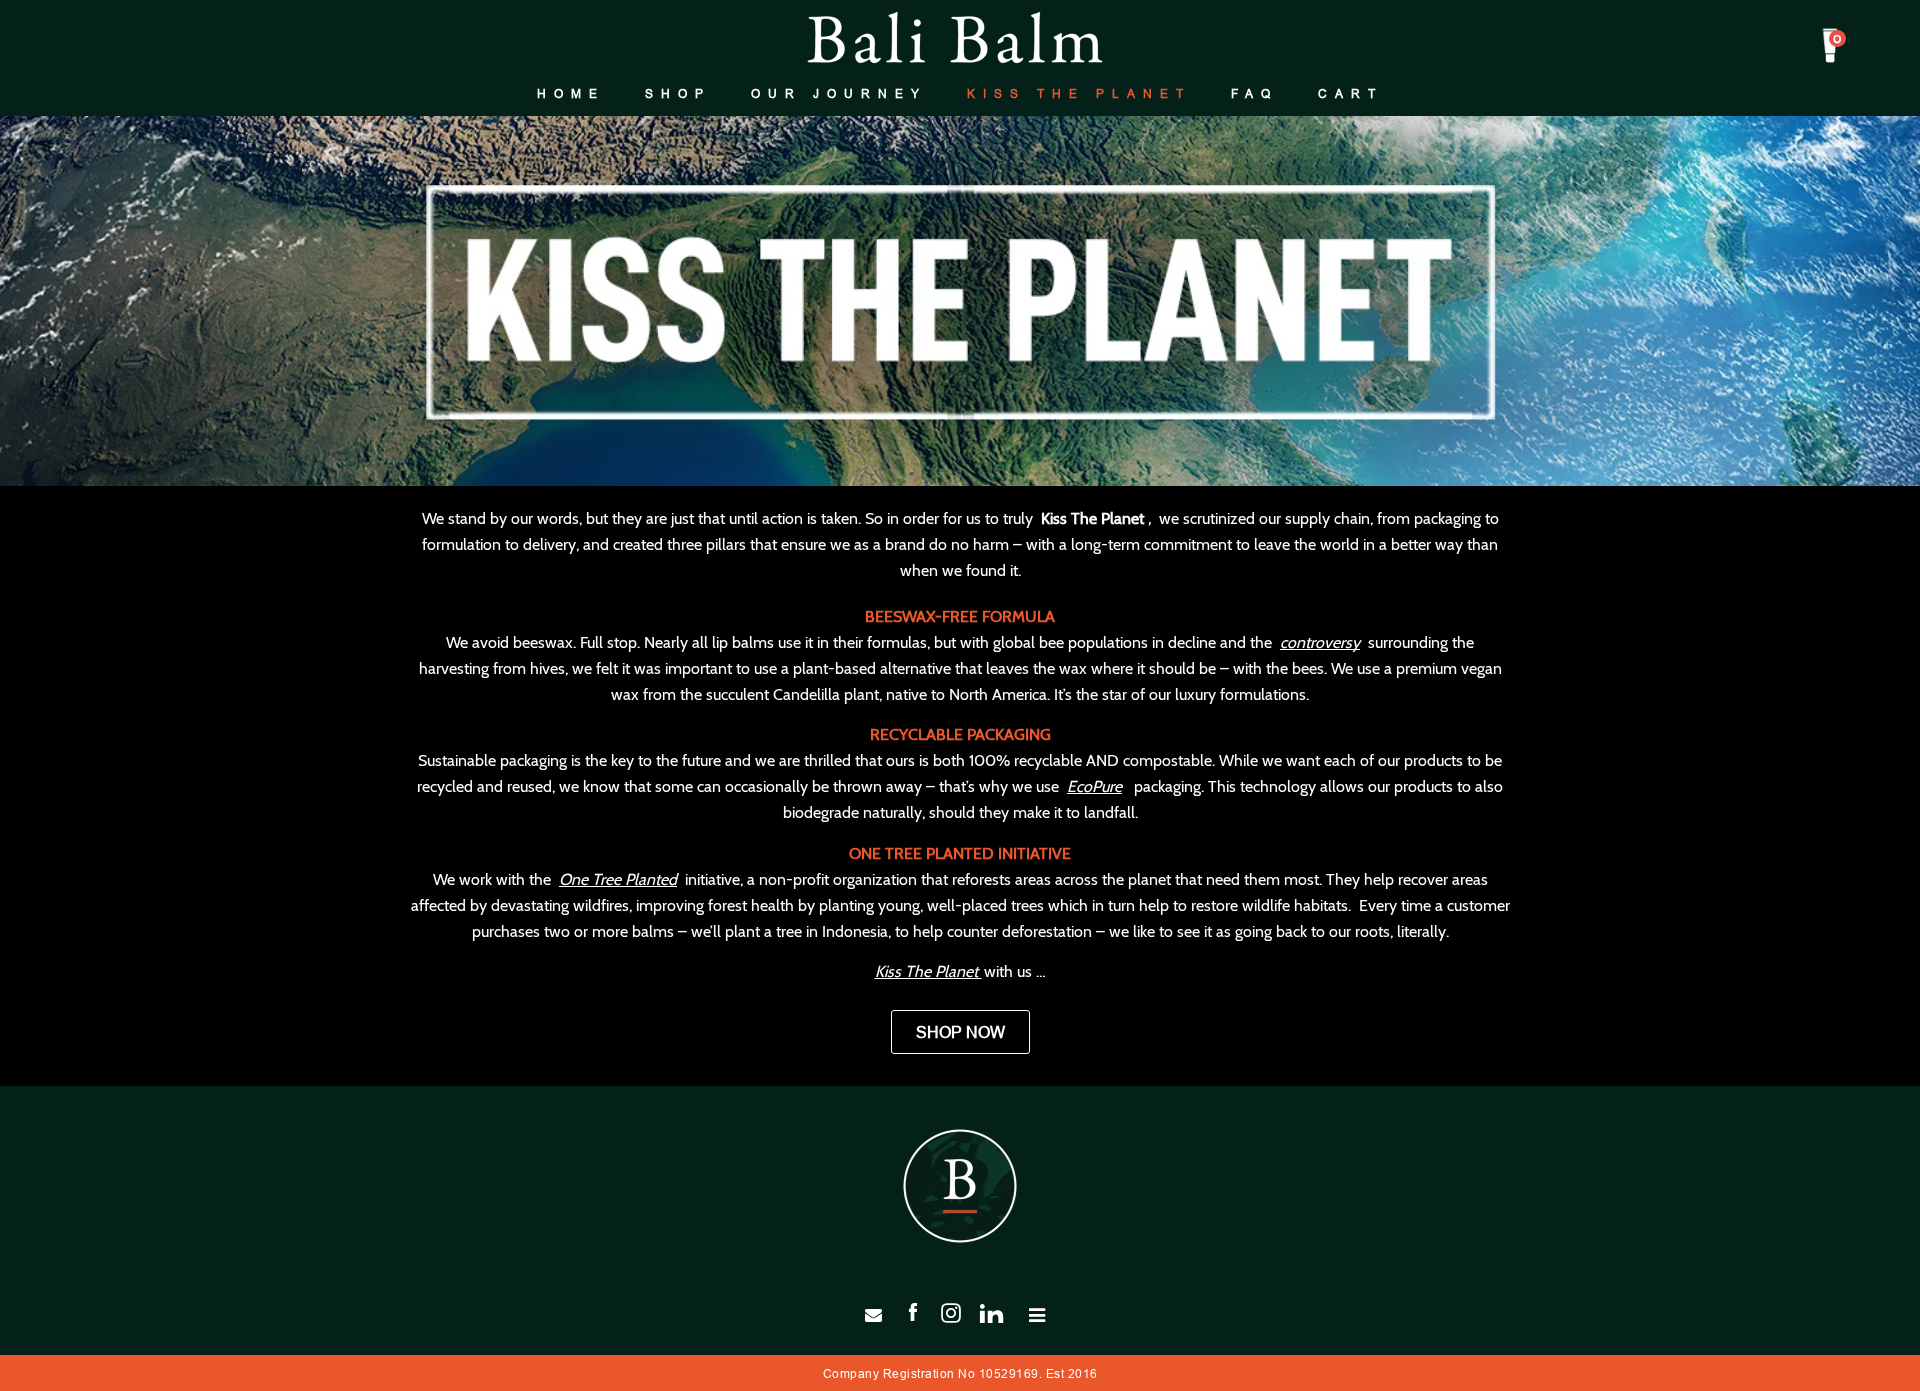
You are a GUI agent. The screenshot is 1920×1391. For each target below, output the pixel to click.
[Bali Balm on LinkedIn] (999, 1311)
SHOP (678, 93)
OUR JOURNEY (839, 93)
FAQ (1254, 93)
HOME (571, 93)
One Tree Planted (618, 879)
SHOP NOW (960, 1032)
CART (1350, 93)
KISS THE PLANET (1079, 93)
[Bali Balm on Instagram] (951, 1311)
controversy (1320, 642)
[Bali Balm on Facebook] (913, 1311)
